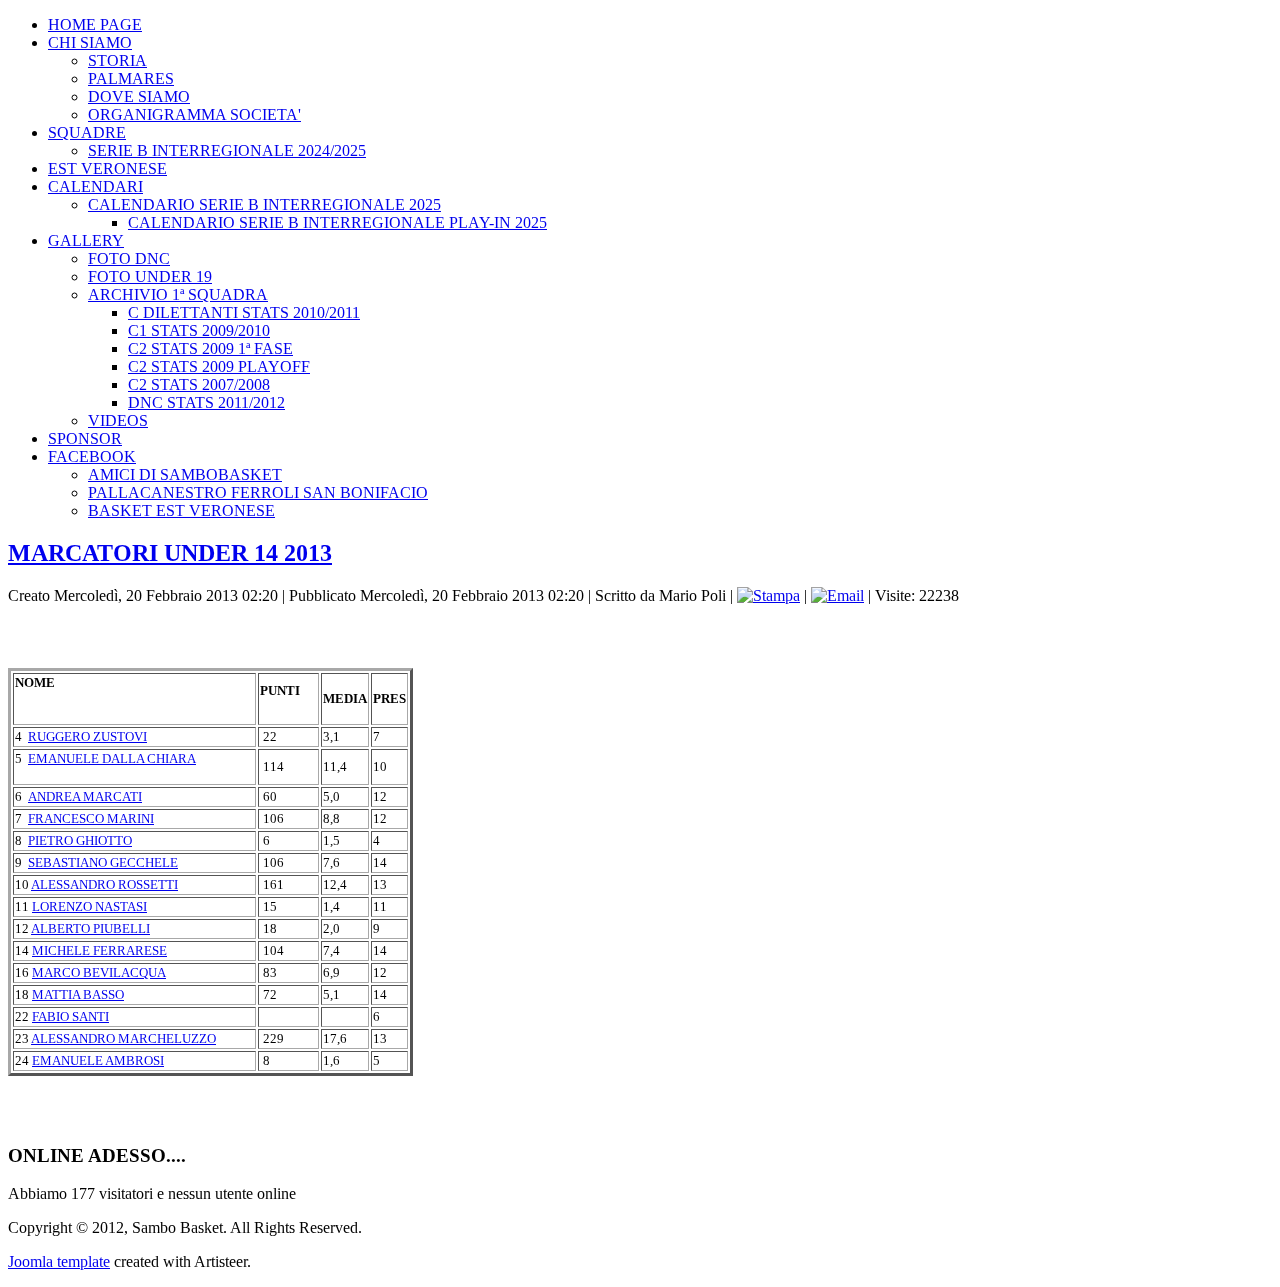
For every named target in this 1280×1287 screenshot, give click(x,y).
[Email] (837, 595)
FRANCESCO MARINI (91, 818)
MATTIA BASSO (78, 994)
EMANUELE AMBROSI (98, 1060)
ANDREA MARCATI (85, 796)
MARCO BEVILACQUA (99, 972)
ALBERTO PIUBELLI (90, 928)
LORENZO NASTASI (89, 906)
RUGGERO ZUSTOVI (87, 736)
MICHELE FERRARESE (99, 950)
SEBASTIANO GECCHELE (103, 862)
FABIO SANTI (70, 1016)
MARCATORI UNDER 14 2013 (170, 553)
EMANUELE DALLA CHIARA (112, 758)
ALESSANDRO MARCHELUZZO (123, 1038)
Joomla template (59, 1261)
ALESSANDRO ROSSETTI (104, 884)
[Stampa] (768, 595)
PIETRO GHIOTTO (80, 840)
